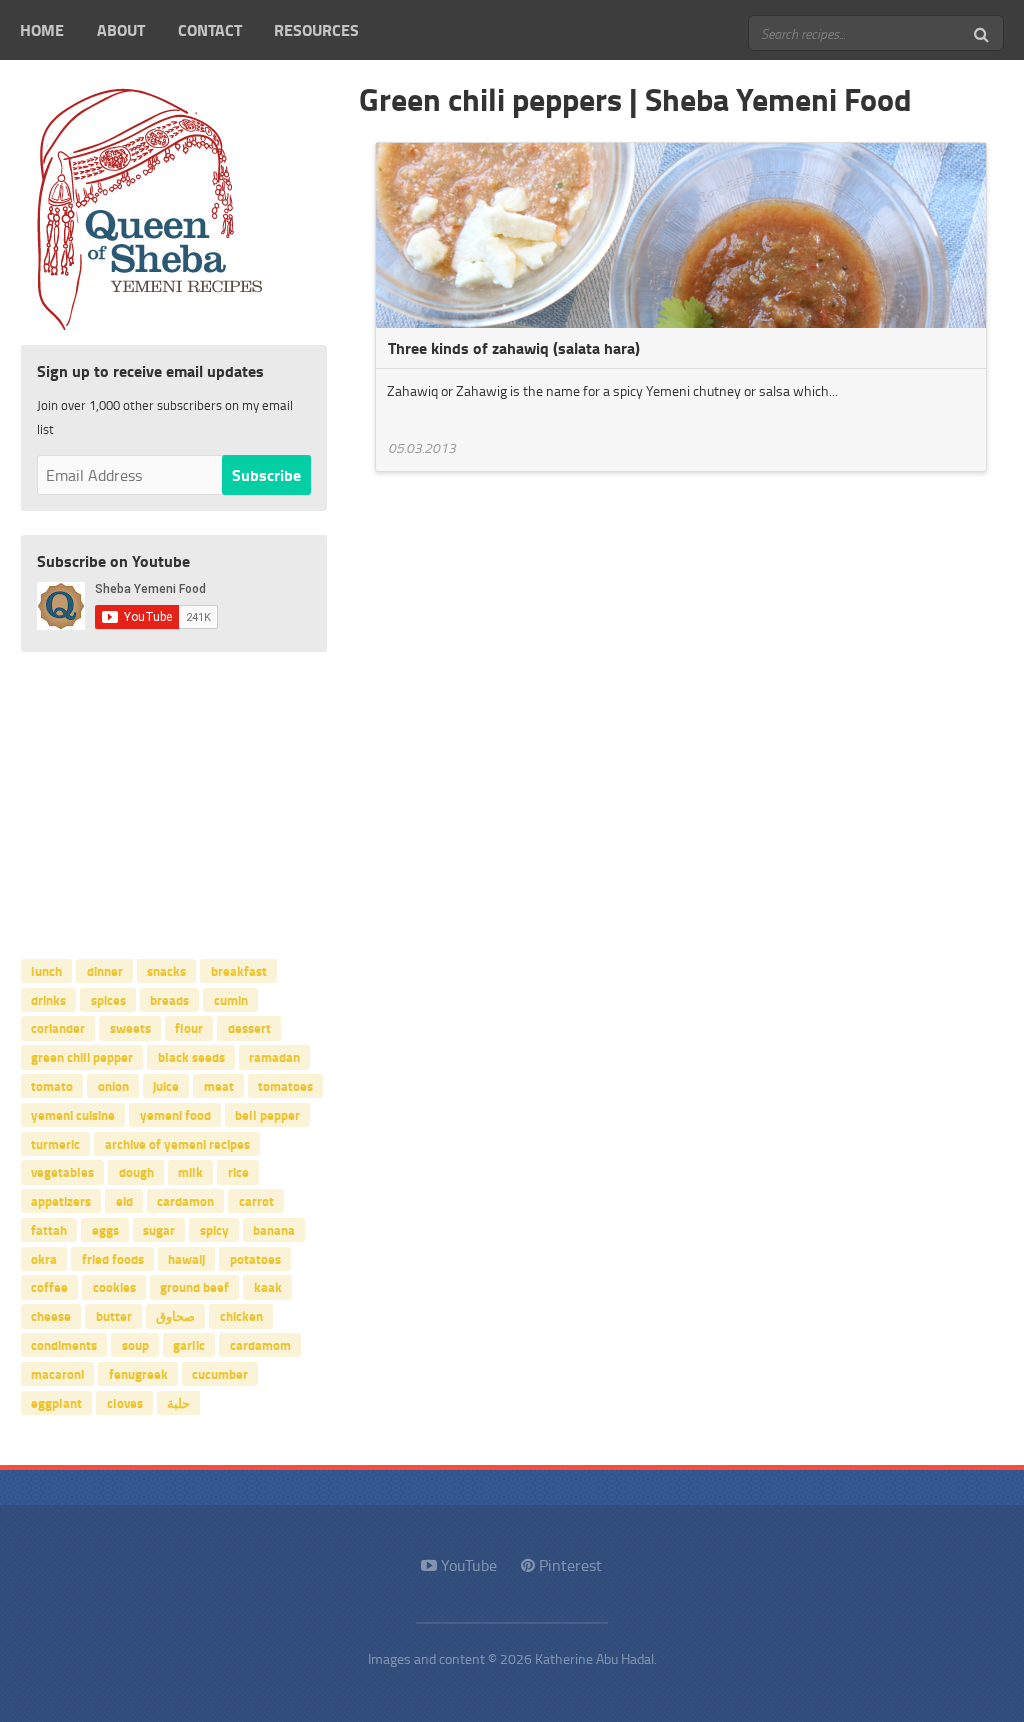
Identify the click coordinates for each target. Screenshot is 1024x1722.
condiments (64, 1345)
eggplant (56, 1402)
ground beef (194, 1287)
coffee (49, 1287)
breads (169, 999)
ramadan (274, 1057)
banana (274, 1229)
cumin (231, 999)
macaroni (57, 1373)
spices (108, 999)
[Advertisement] (174, 801)
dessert (249, 1028)
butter (114, 1316)
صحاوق (175, 1316)
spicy (214, 1229)
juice (166, 1086)
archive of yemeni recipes (177, 1143)
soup (135, 1345)
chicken (241, 1316)
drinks (48, 999)
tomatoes (285, 1086)
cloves (125, 1402)
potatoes (255, 1258)
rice (238, 1172)
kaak (268, 1287)
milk (190, 1172)
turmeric (55, 1143)
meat (219, 1086)
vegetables (62, 1172)
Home (42, 29)
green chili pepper (82, 1057)
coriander (58, 1028)
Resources (316, 29)
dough (136, 1172)
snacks (166, 970)
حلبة (178, 1402)
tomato (52, 1086)
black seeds (191, 1057)
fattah (49, 1229)
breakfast (239, 970)
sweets (130, 1028)
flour (189, 1028)
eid (124, 1201)
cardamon (185, 1201)
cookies (114, 1287)
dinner (105, 970)
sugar (159, 1229)
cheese (51, 1316)
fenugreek (138, 1373)
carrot (256, 1201)
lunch (46, 970)
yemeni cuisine (73, 1114)
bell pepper (267, 1114)
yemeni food (175, 1114)
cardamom (260, 1345)
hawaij (186, 1258)
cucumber (220, 1373)
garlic (189, 1345)
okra (44, 1258)
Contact (210, 29)
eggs (105, 1229)
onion (113, 1086)
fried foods (113, 1258)
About (121, 29)
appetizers (61, 1201)
